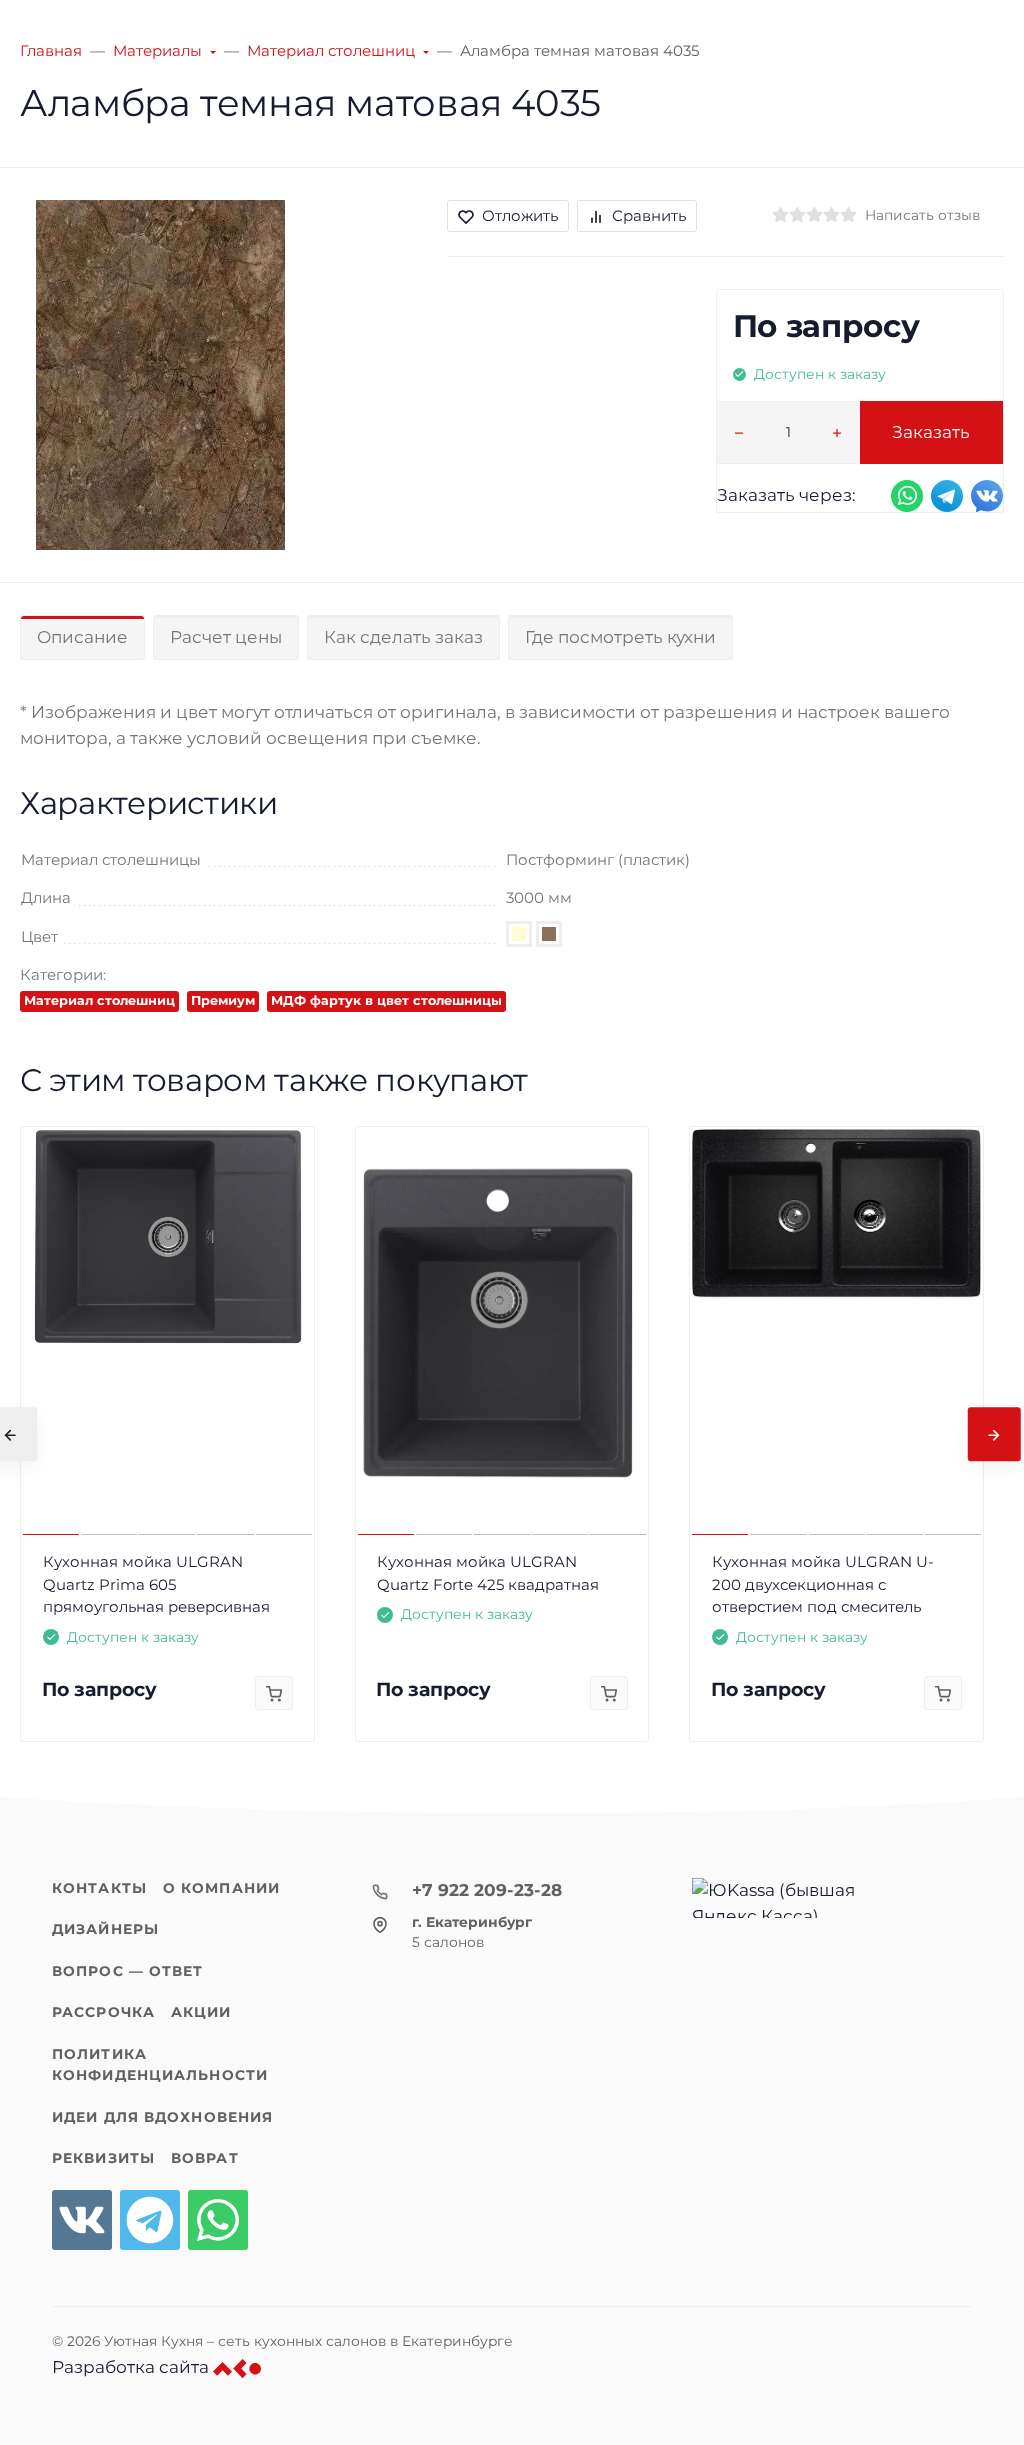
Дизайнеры (105, 1929)
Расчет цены (226, 637)
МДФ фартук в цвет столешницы (386, 1000)
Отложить (520, 215)
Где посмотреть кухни (620, 637)
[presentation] (994, 1434)
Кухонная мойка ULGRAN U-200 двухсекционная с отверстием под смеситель (823, 1584)
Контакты (99, 1888)
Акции (201, 2012)
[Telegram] (150, 2220)
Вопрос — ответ (128, 1971)
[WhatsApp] (218, 2220)
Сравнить (649, 215)
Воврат (205, 2158)
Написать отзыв (922, 215)
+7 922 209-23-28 (487, 1890)
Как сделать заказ (403, 637)
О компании (221, 1888)
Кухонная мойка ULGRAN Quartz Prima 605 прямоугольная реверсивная (156, 1584)
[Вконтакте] (82, 2220)
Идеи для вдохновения (162, 2117)
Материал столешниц (99, 1000)
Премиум (223, 1000)
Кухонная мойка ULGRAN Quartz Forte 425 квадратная (488, 1573)
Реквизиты (103, 2158)
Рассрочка (103, 2012)
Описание (82, 637)
